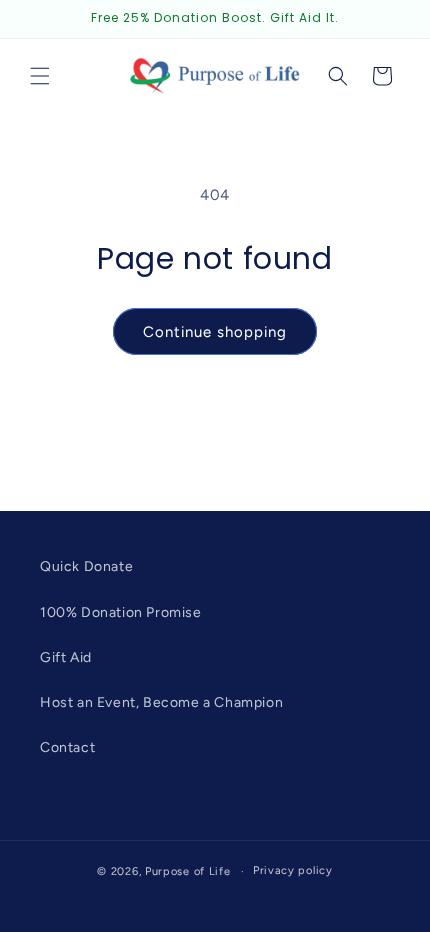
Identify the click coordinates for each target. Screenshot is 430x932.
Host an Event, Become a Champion (161, 702)
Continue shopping (215, 332)
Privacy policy (293, 870)
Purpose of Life (188, 871)
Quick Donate (86, 566)
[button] (40, 76)
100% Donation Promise (121, 612)
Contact (67, 747)
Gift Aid (66, 657)
